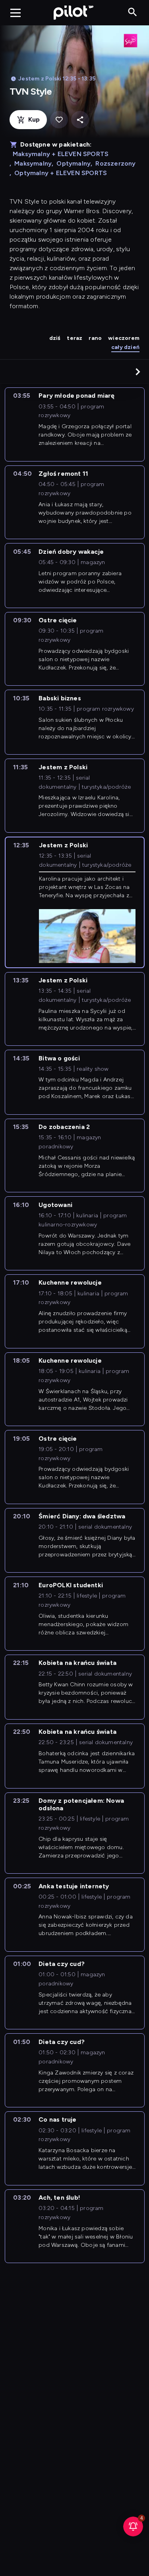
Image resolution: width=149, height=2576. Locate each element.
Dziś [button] (55, 338)
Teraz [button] (74, 338)
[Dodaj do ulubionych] (59, 120)
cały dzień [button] (125, 347)
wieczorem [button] (124, 338)
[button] (138, 372)
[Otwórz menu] (15, 13)
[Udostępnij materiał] (80, 120)
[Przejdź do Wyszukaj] (133, 12)
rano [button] (95, 338)
